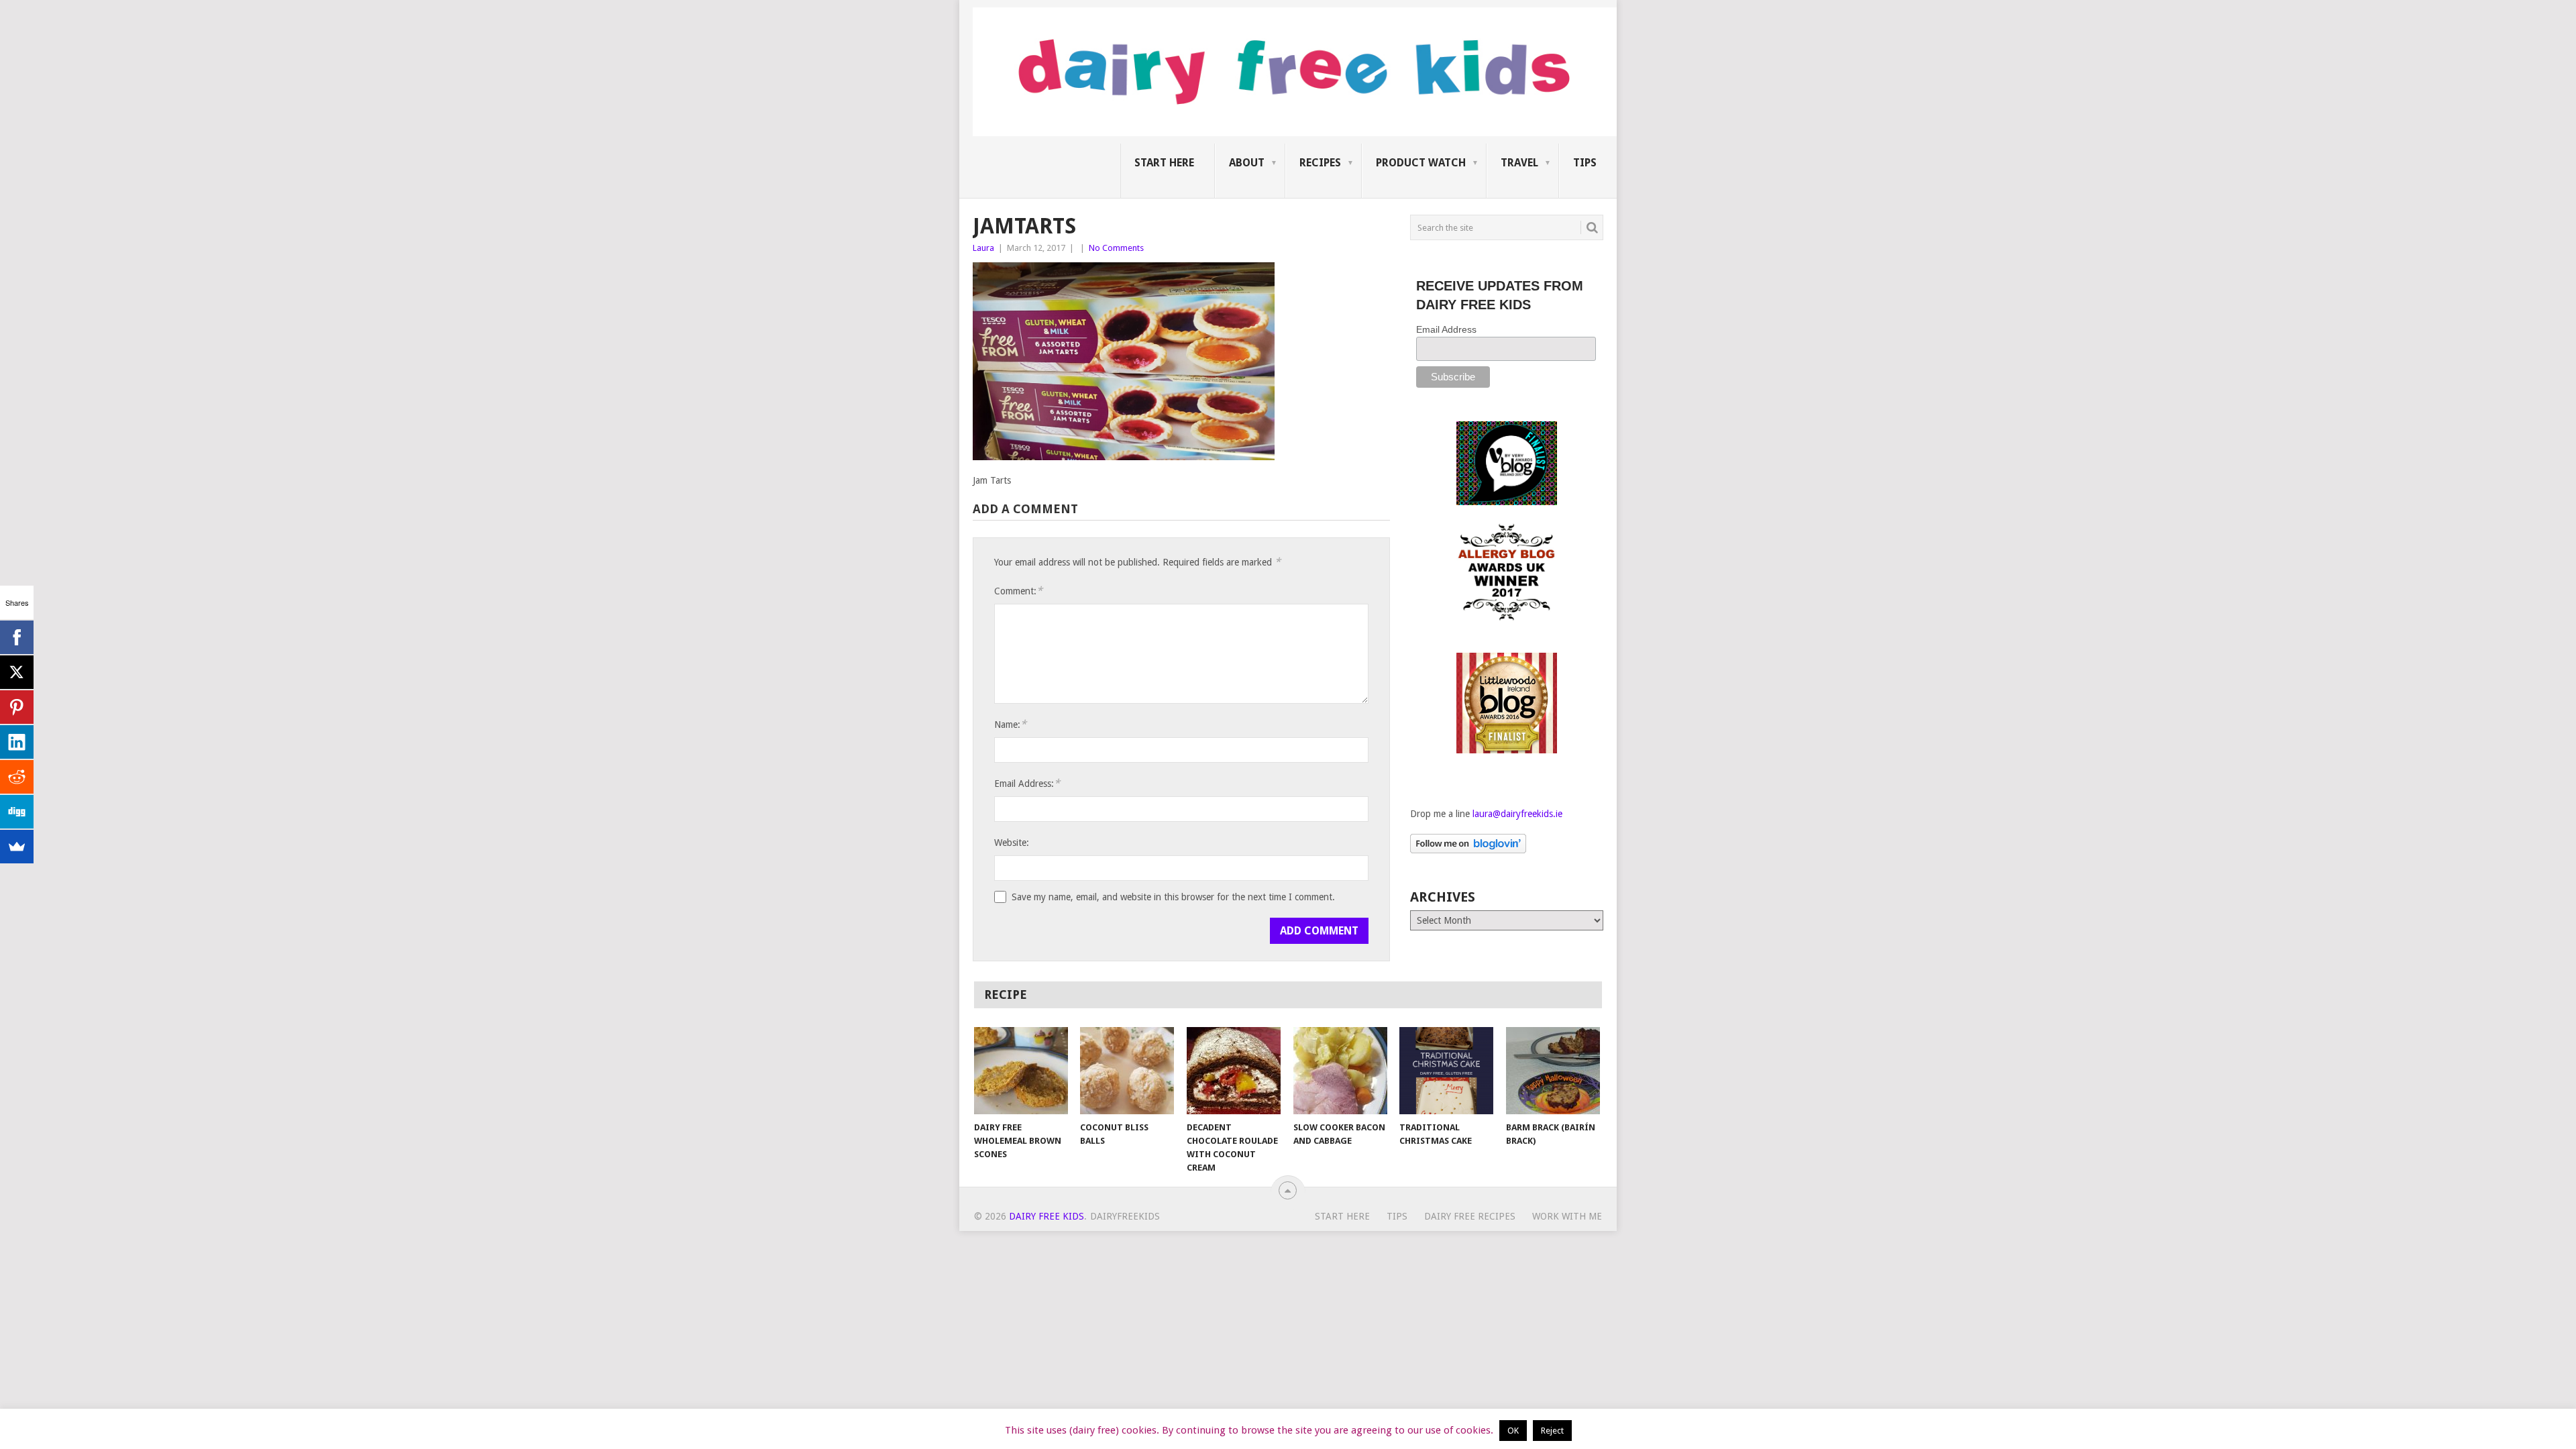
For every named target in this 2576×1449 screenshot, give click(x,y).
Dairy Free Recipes (1470, 1216)
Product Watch (1421, 163)
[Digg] (17, 812)
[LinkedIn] (17, 742)
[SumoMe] (17, 847)
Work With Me (1567, 1216)
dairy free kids (1046, 1216)
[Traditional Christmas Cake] (1446, 1071)
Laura (983, 248)
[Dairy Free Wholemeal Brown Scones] (1021, 1071)
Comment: (1018, 591)
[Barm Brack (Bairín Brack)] (1553, 1071)
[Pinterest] (17, 707)
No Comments (1116, 248)
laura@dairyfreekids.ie (1517, 814)
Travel (1519, 163)
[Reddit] (17, 777)
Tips (1585, 163)
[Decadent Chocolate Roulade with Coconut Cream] (1234, 1071)
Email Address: (1027, 783)
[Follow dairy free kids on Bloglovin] (1468, 850)
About (1247, 163)
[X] (17, 672)
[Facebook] (17, 637)
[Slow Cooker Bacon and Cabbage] (1340, 1071)
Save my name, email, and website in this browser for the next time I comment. (1173, 897)
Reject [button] (1552, 1431)
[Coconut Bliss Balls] (1127, 1071)
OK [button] (1513, 1431)
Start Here (1164, 163)
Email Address (1446, 329)
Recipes (1320, 163)
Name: (1010, 724)
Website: (1012, 843)
